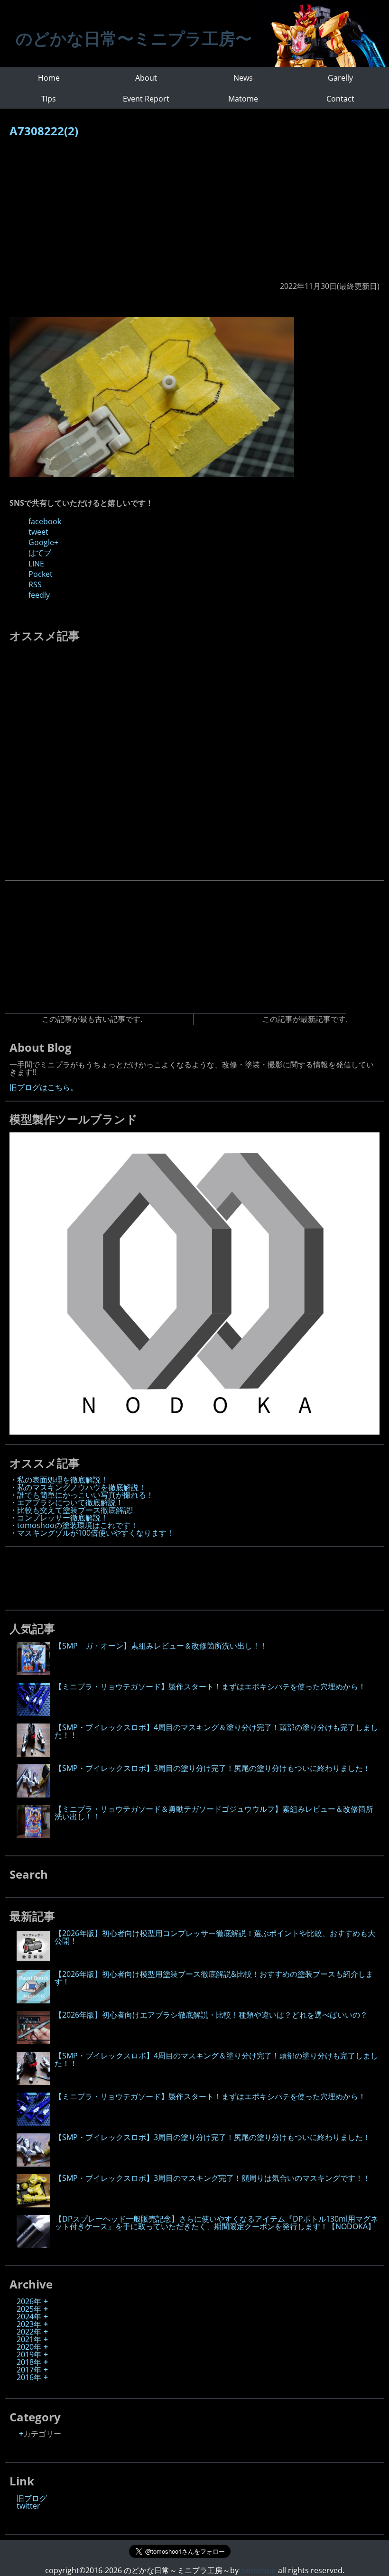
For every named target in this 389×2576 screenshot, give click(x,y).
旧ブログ (32, 2498)
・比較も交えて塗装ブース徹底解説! (71, 1510)
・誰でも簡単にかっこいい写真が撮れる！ (82, 1495)
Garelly (340, 78)
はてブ (40, 553)
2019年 (29, 2354)
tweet (38, 532)
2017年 (29, 2370)
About (146, 78)
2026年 (29, 2301)
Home (49, 78)
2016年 (29, 2377)
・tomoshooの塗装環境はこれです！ (74, 1525)
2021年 (29, 2339)
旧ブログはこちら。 (44, 1087)
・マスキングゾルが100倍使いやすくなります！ (92, 1533)
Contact (340, 99)
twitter (28, 2506)
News (243, 78)
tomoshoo (257, 2570)
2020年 (29, 2347)
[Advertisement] (194, 214)
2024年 (29, 2317)
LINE (36, 564)
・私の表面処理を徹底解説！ (59, 1480)
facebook (45, 521)
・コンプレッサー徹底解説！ (59, 1518)
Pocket (41, 574)
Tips (49, 99)
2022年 (29, 2332)
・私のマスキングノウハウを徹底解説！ (78, 1487)
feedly (39, 595)
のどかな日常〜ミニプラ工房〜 (134, 38)
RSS (35, 584)
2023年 (29, 2324)
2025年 (29, 2309)
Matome (243, 99)
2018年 (29, 2362)
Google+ (43, 542)
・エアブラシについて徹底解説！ (66, 1502)
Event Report (146, 99)
